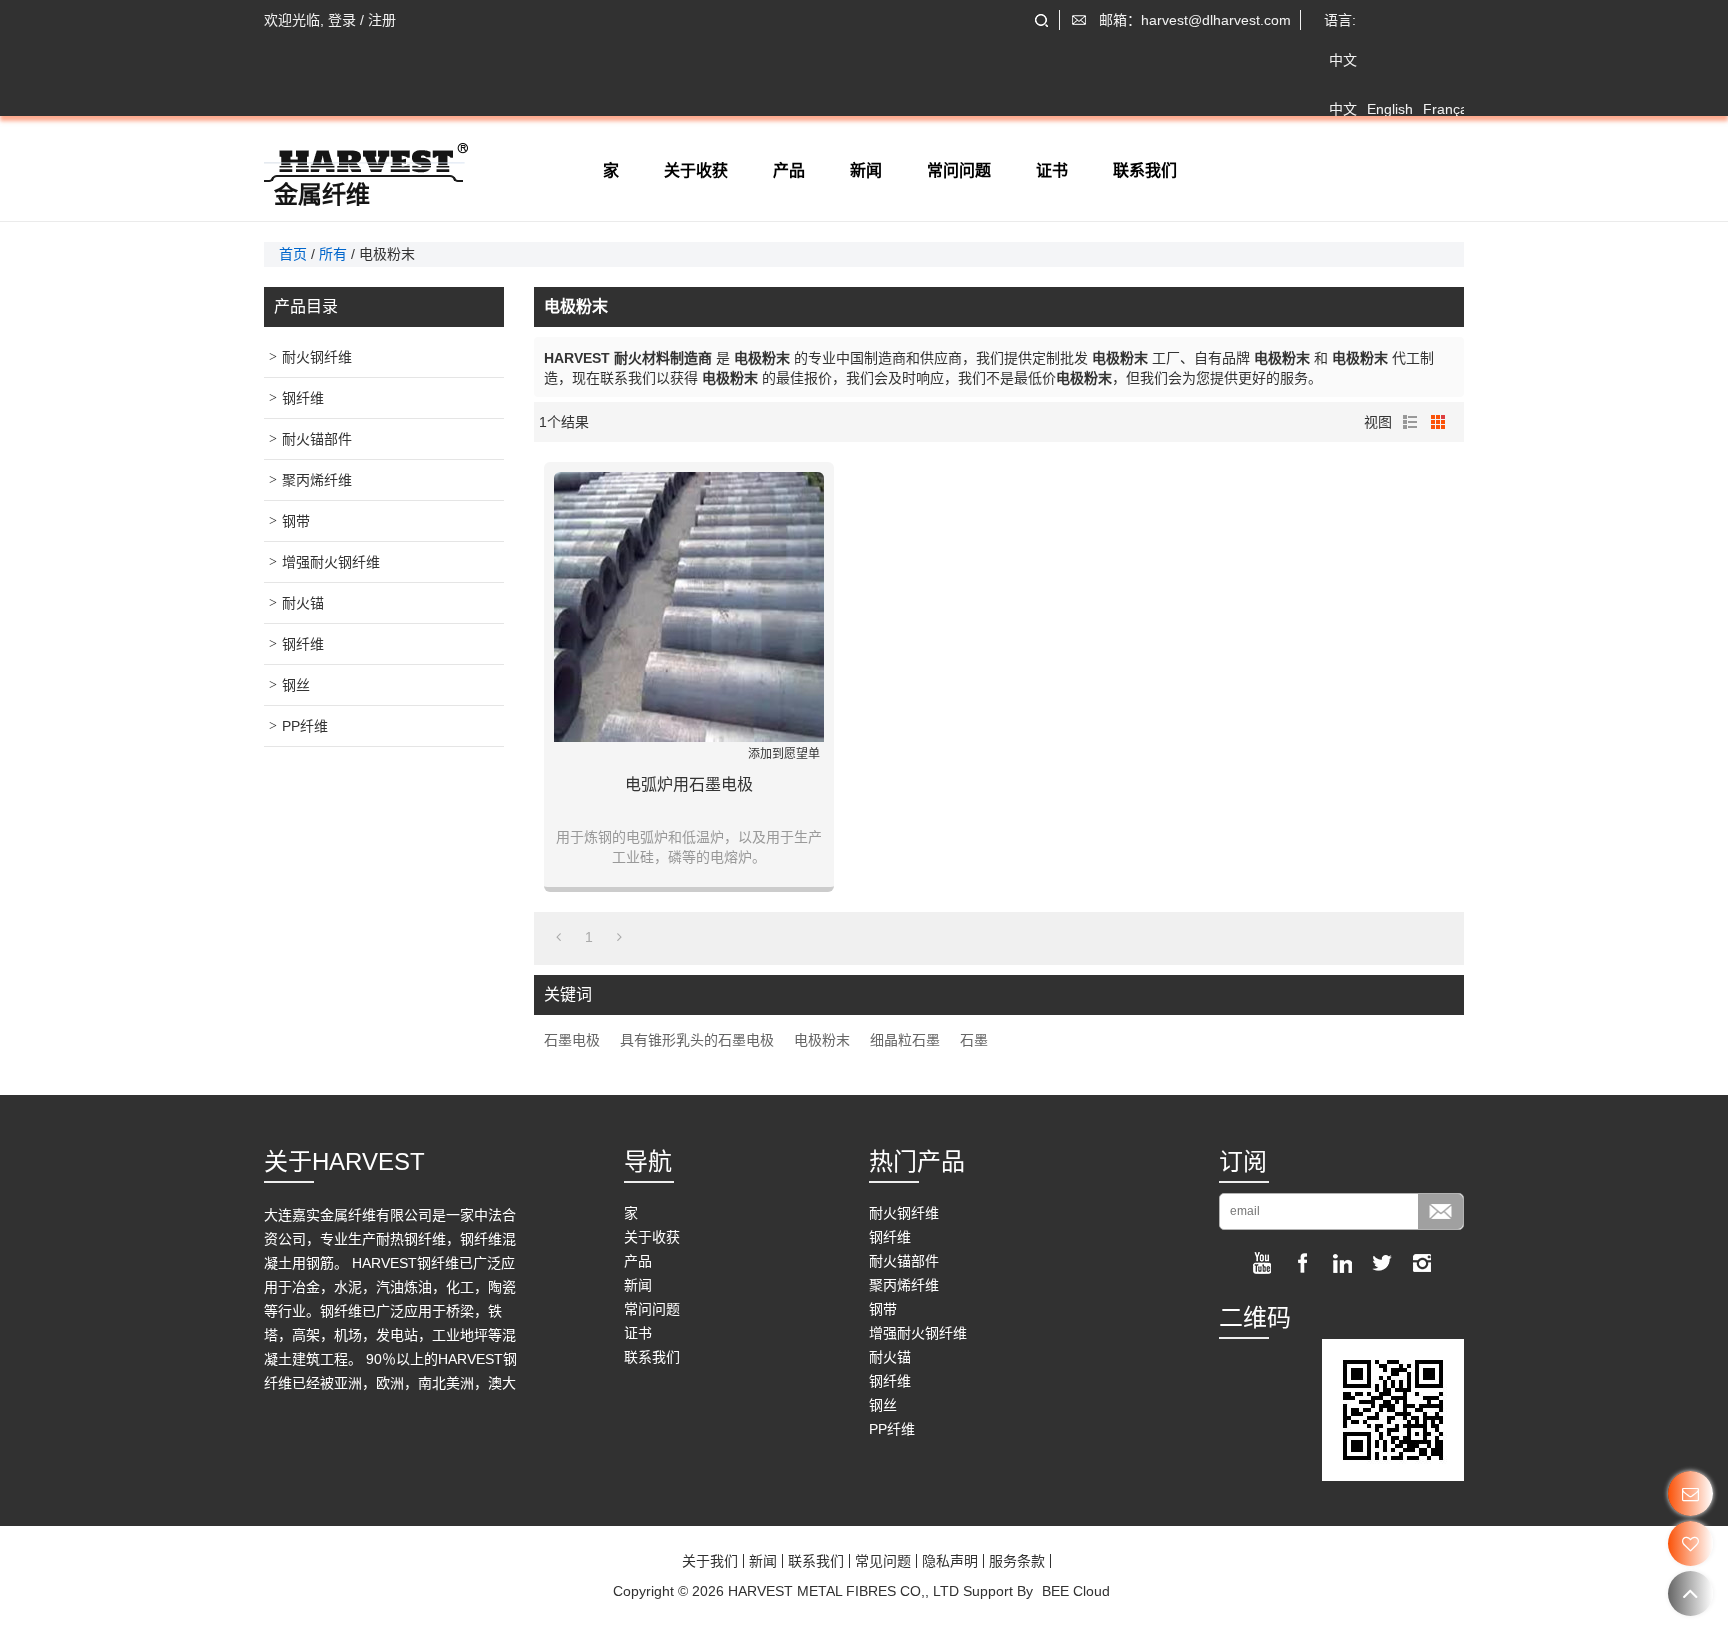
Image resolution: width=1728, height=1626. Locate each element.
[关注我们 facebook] (1302, 1263)
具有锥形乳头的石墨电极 (697, 1040)
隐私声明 (950, 1561)
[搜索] (1041, 20)
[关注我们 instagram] (1422, 1263)
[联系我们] (1690, 1493)
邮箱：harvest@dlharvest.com (1195, 20)
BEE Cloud (1076, 1591)
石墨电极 (572, 1040)
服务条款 (1017, 1561)
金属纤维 (322, 195)
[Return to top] (1690, 1593)
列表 (1410, 422)
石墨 (974, 1040)
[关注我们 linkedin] (1342, 1263)
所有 (333, 254)
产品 (789, 170)
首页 (293, 254)
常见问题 (883, 1561)
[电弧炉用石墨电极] (689, 607)
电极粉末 (822, 1040)
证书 (1052, 170)
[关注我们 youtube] (1262, 1263)
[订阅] (1440, 1211)
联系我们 (1145, 170)
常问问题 (959, 170)
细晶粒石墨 (905, 1040)
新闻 (866, 170)
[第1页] (558, 937)
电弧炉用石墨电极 (689, 784)
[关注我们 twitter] (1382, 1263)
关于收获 (696, 170)
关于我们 (710, 1561)
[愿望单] (1690, 1543)
